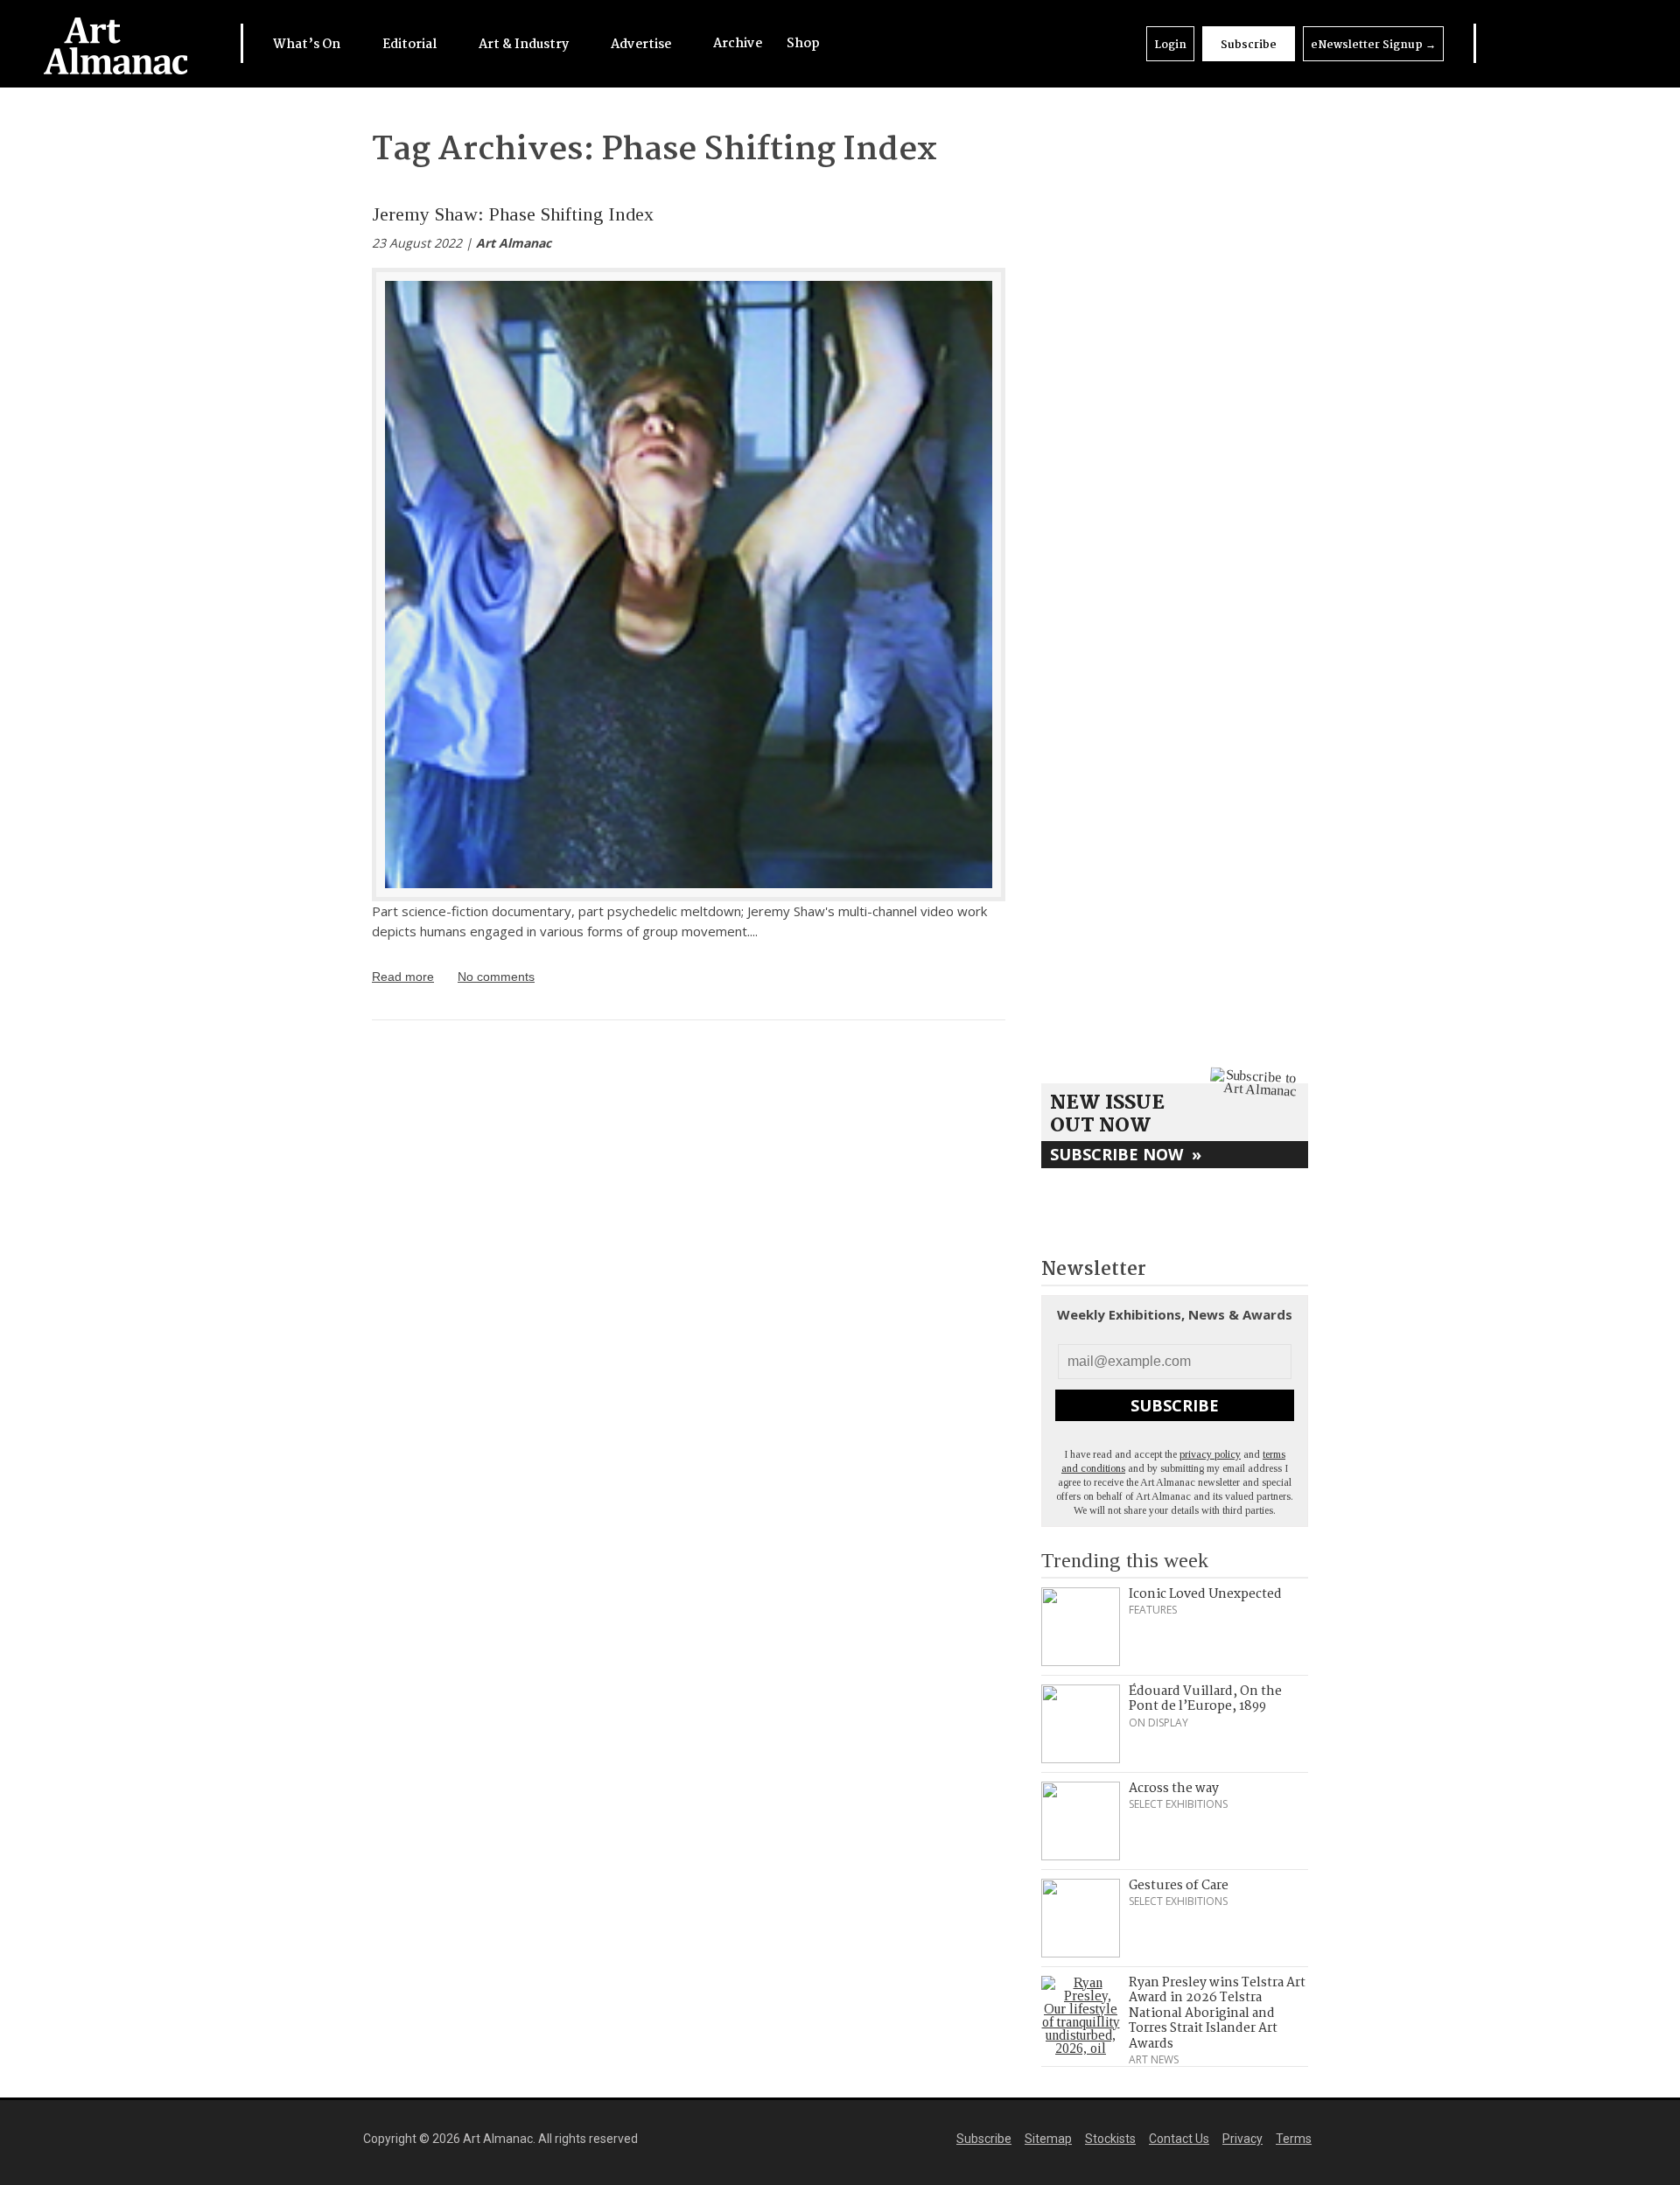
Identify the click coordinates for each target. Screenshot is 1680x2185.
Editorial (411, 45)
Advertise (642, 45)
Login (1170, 45)
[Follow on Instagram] (1579, 43)
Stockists (1110, 2139)
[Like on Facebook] (1544, 43)
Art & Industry (525, 45)
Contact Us (1179, 2139)
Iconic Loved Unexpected (1205, 1594)
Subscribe (1249, 45)
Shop (803, 44)
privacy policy (1210, 1454)
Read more (403, 977)
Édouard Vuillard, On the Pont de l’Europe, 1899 (1205, 1699)
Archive (738, 44)
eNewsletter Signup (1373, 45)
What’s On (308, 45)
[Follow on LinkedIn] (1509, 43)
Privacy (1242, 2139)
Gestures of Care (1179, 1886)
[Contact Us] (1615, 43)
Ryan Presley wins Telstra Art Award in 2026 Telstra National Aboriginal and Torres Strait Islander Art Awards (1217, 2013)
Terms (1294, 2139)
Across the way (1174, 1789)
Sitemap (1048, 2139)
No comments (496, 977)
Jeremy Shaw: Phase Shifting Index (513, 214)
